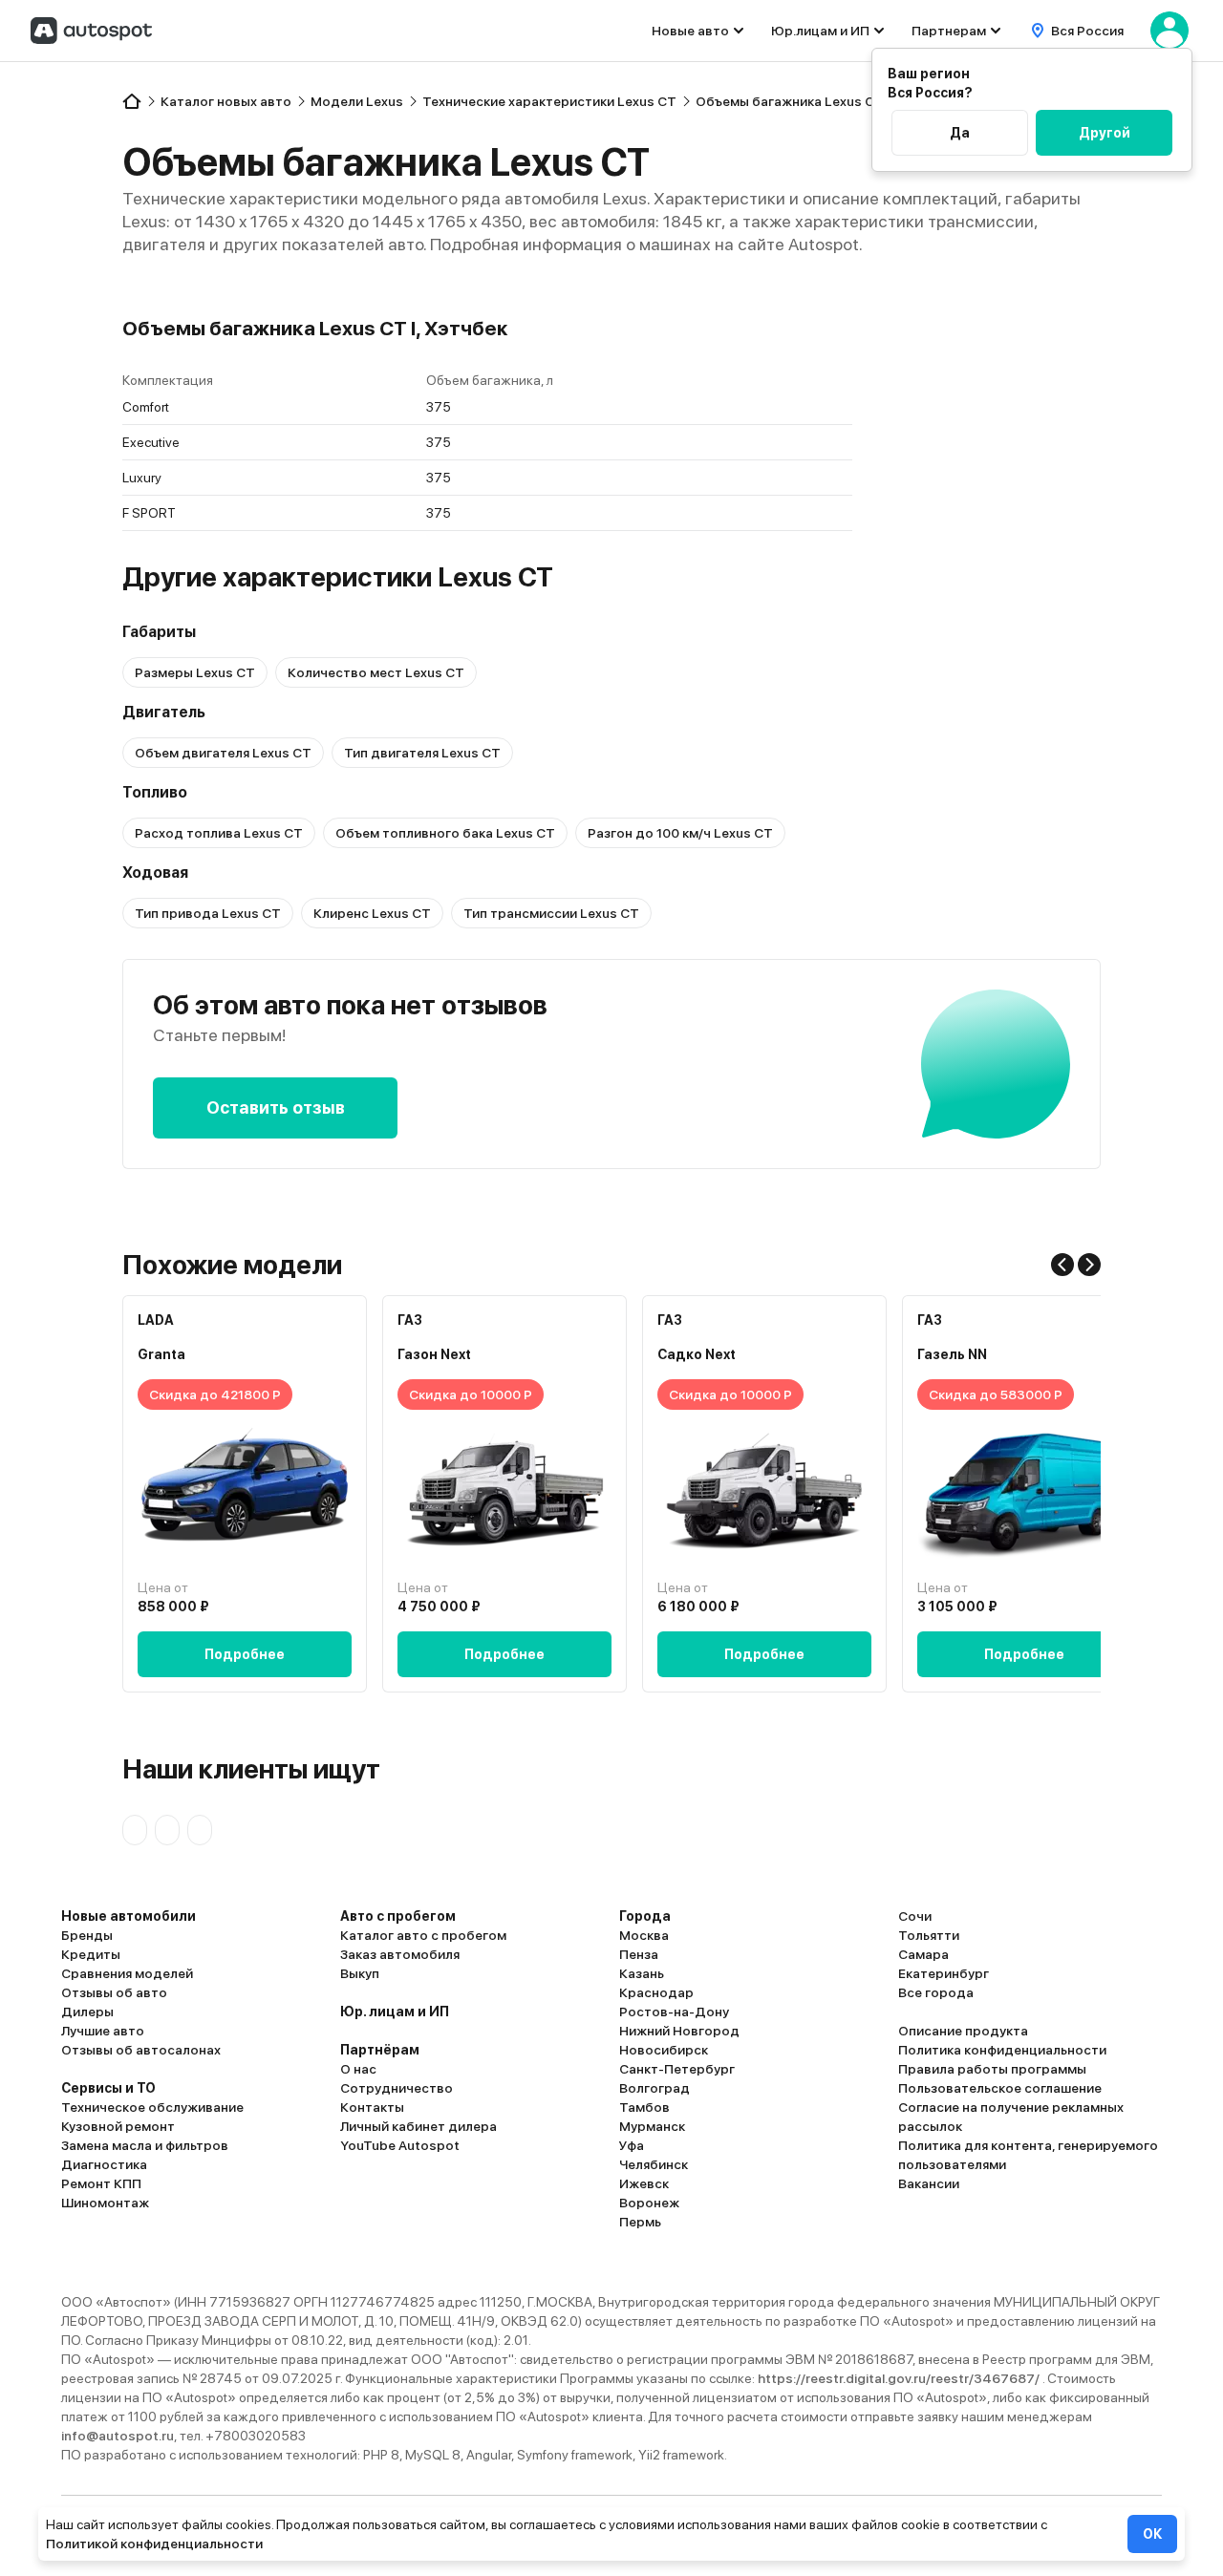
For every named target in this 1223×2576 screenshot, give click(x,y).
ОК (1152, 2534)
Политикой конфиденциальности (154, 2544)
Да (960, 133)
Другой (1105, 133)
